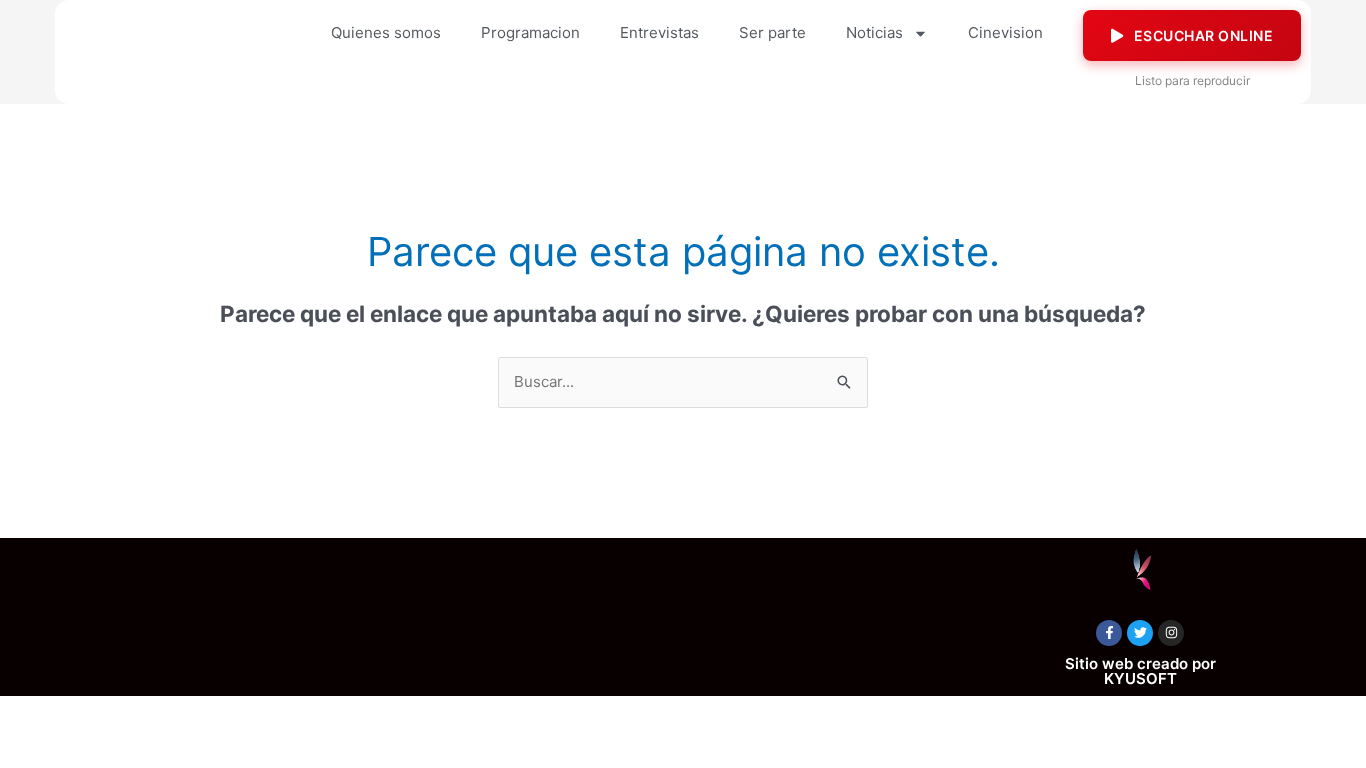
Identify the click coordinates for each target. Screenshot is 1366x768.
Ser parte (772, 32)
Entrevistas (659, 32)
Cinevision (1005, 32)
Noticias (874, 32)
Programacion (530, 32)
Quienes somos (386, 32)
